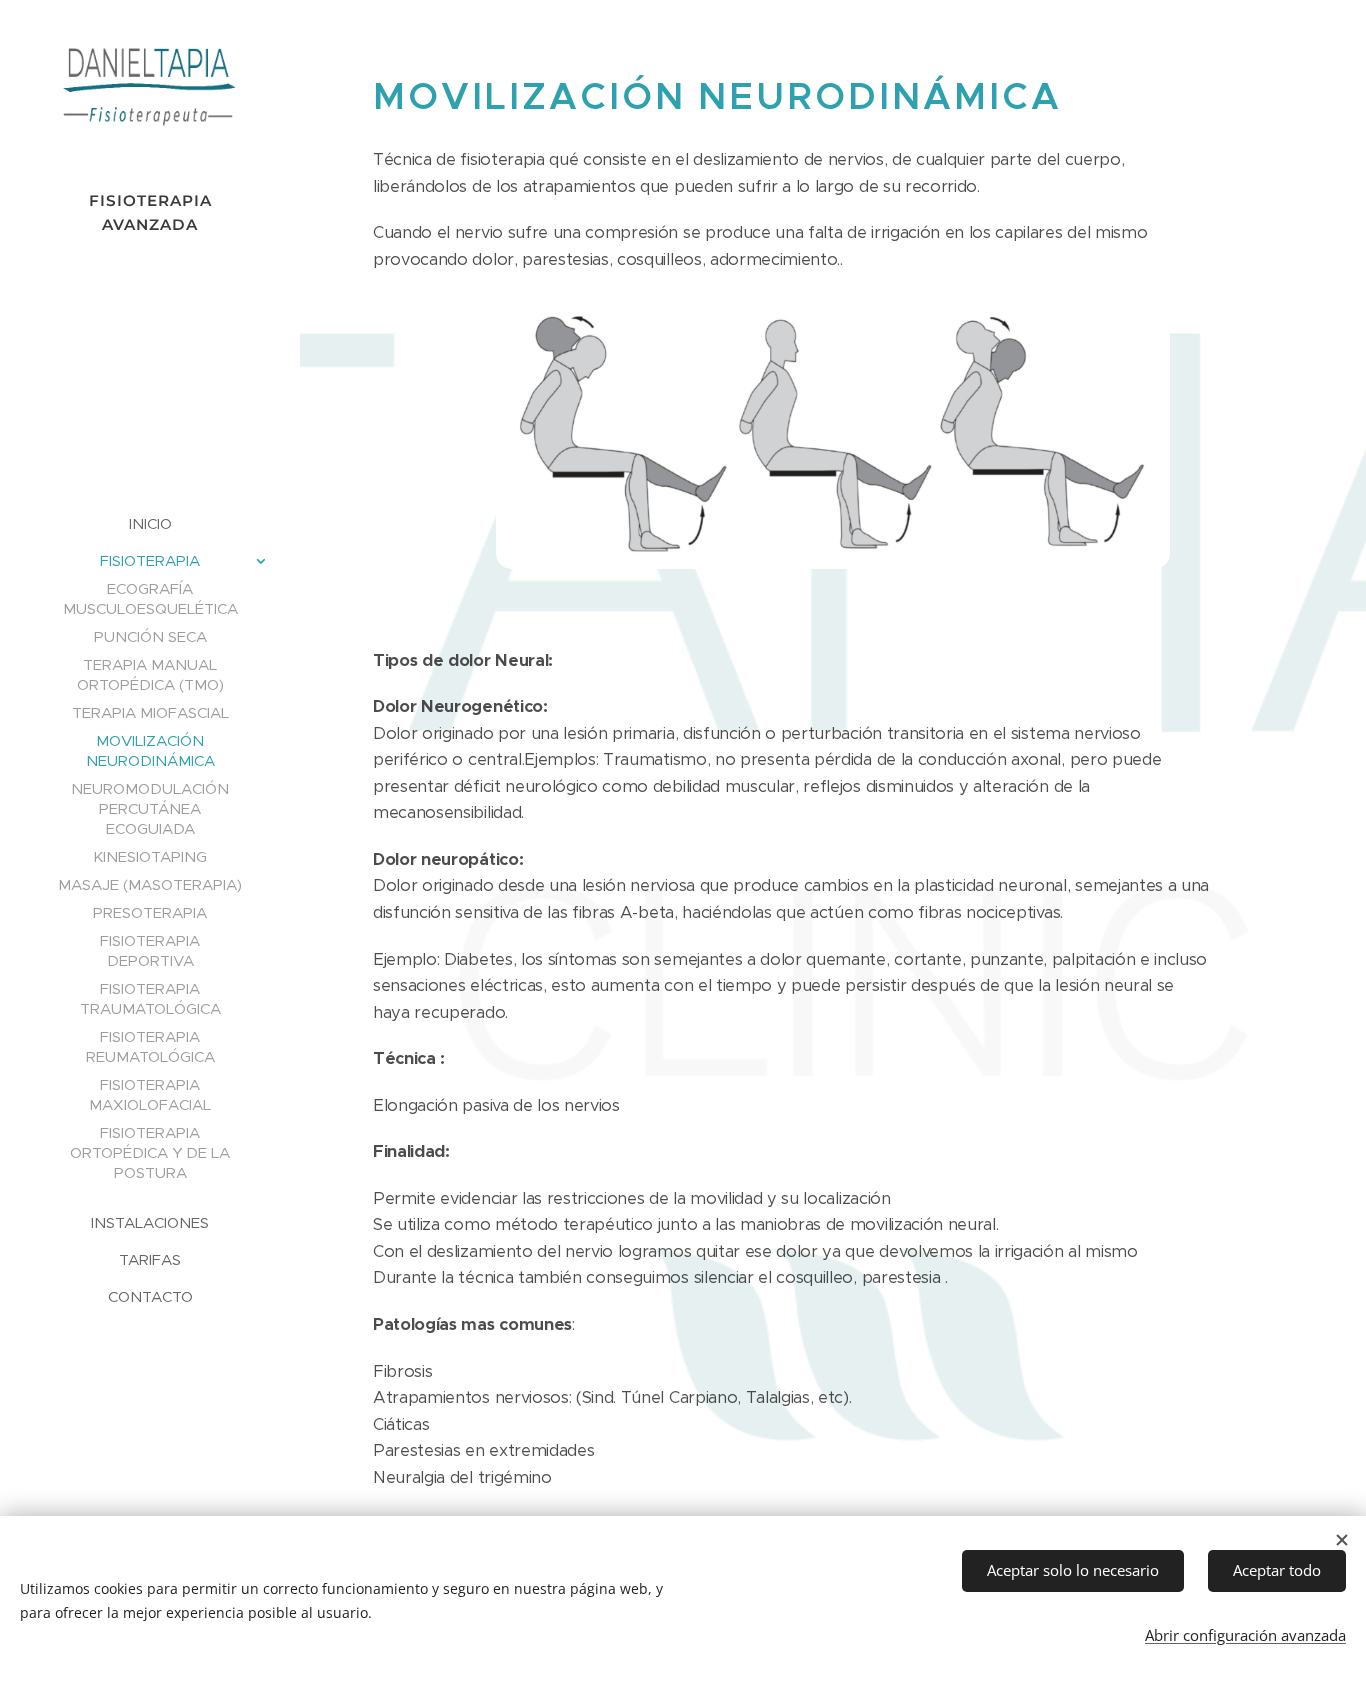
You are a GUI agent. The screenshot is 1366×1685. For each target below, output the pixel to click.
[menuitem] (150, 523)
